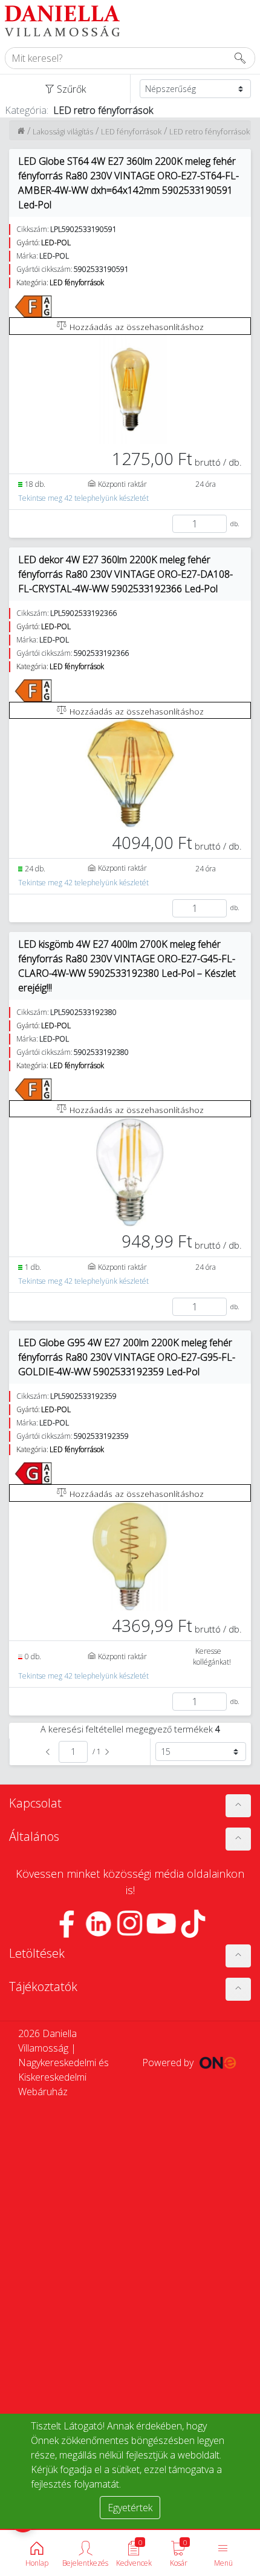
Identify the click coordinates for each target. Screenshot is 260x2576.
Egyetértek (130, 2508)
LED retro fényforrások (210, 131)
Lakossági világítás (63, 131)
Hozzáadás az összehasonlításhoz (135, 327)
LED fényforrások (131, 131)
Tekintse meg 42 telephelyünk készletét (83, 498)
